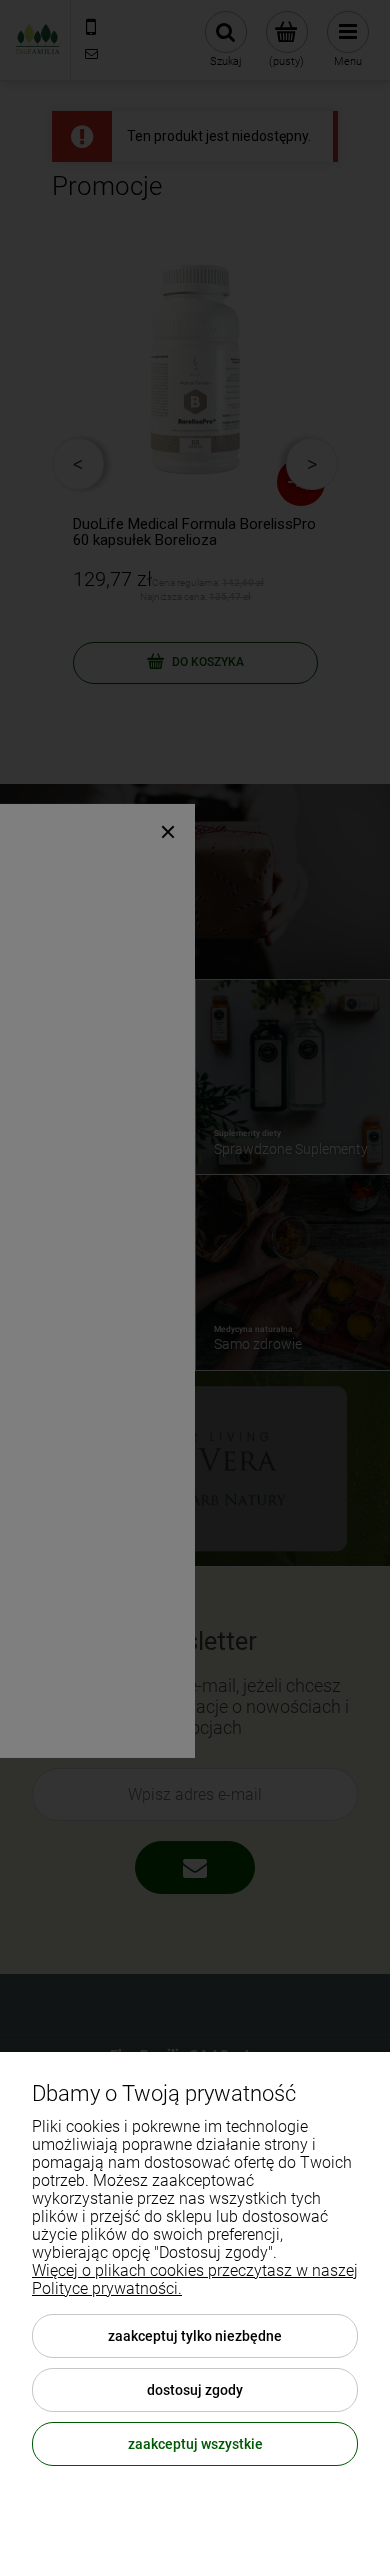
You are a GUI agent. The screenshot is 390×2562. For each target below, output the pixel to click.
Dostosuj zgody (195, 2390)
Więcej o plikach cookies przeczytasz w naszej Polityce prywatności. (195, 2279)
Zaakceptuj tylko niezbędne (195, 2336)
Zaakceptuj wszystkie (195, 2444)
